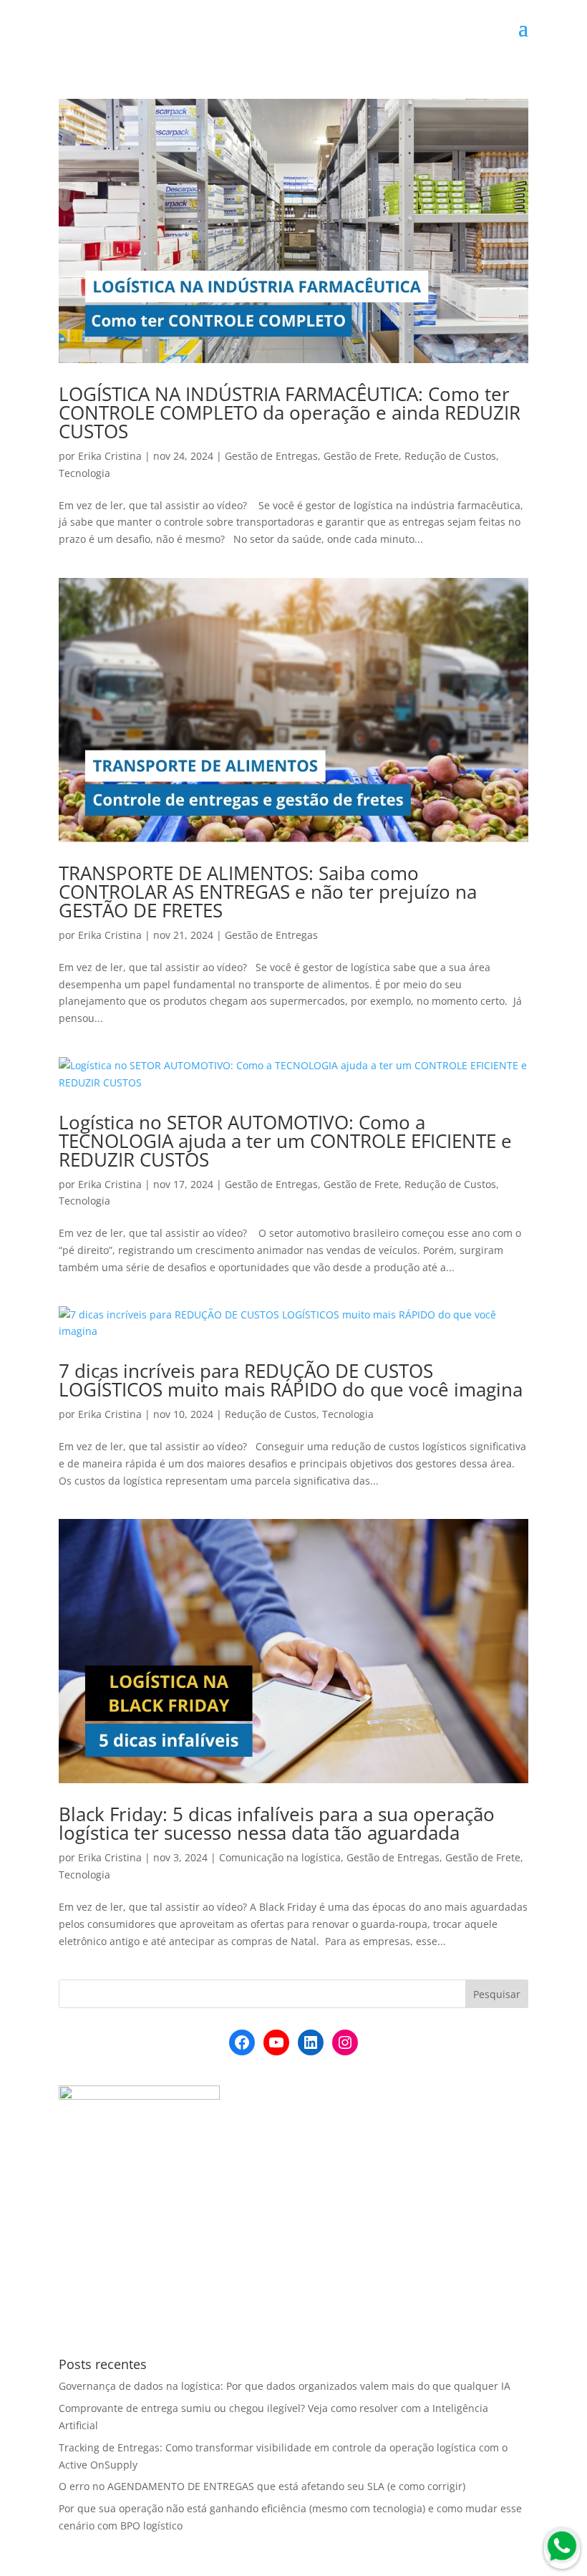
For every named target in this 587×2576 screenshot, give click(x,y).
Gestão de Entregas (271, 456)
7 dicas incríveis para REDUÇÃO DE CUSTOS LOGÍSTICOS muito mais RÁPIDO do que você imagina (291, 1380)
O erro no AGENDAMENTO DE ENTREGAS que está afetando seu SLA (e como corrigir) (262, 2486)
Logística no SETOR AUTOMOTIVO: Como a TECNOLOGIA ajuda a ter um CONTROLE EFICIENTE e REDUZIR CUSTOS (285, 1141)
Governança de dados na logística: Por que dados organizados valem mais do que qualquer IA (285, 2386)
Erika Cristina (110, 456)
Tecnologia (84, 473)
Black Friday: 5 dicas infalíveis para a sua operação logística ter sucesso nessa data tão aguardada (277, 1823)
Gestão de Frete (361, 456)
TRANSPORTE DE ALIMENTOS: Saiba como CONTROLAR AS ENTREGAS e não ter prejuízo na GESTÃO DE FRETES (268, 892)
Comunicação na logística (280, 1857)
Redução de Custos (450, 456)
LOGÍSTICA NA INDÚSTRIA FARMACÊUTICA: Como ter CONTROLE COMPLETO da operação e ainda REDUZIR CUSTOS (290, 413)
